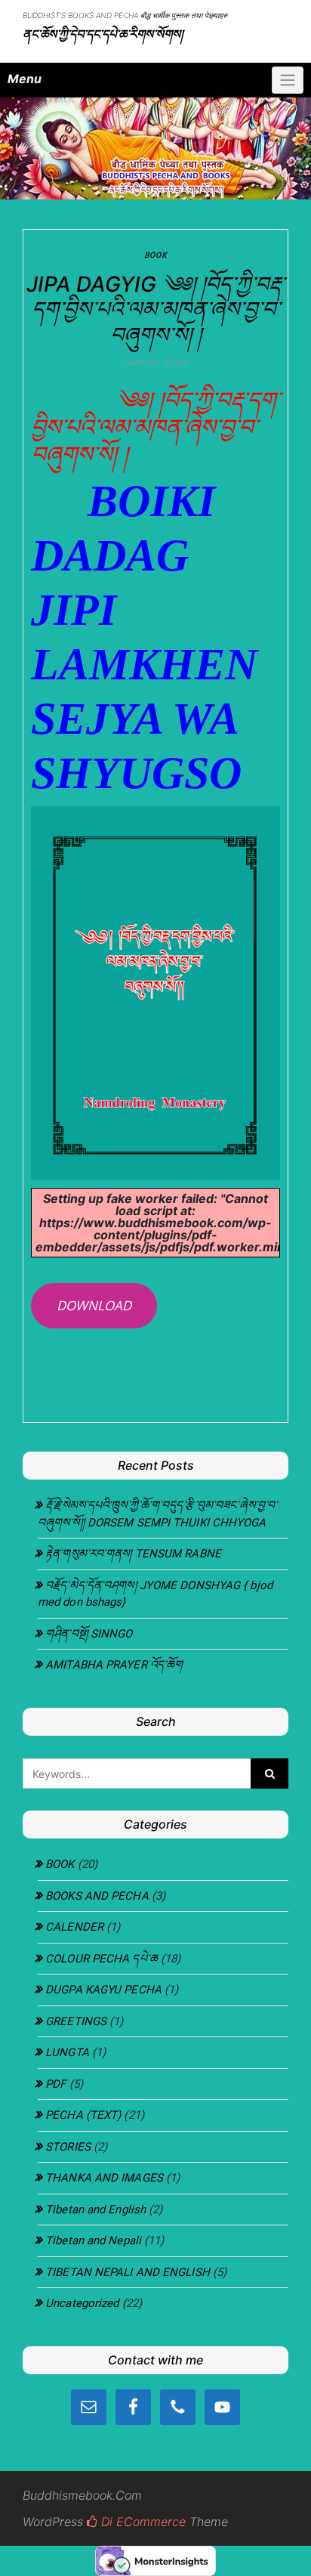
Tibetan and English (95, 2210)
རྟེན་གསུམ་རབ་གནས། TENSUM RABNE (133, 1554)
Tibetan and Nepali (93, 2240)
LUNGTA (67, 2052)
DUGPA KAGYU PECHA (103, 1990)
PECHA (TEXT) (83, 2115)
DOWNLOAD (94, 1305)
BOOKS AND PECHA (97, 1896)
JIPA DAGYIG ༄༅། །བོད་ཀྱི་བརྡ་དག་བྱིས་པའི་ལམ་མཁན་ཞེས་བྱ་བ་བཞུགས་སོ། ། (155, 309)
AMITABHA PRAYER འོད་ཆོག (114, 1665)
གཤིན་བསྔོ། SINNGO (89, 1634)
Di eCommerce (142, 2522)
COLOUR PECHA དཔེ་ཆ (102, 1959)
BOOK (155, 255)
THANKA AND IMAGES (104, 2178)
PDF (55, 2084)
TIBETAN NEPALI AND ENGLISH (128, 2272)
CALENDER (74, 1927)
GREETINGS (76, 2021)
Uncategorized (82, 2303)
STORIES (68, 2147)
